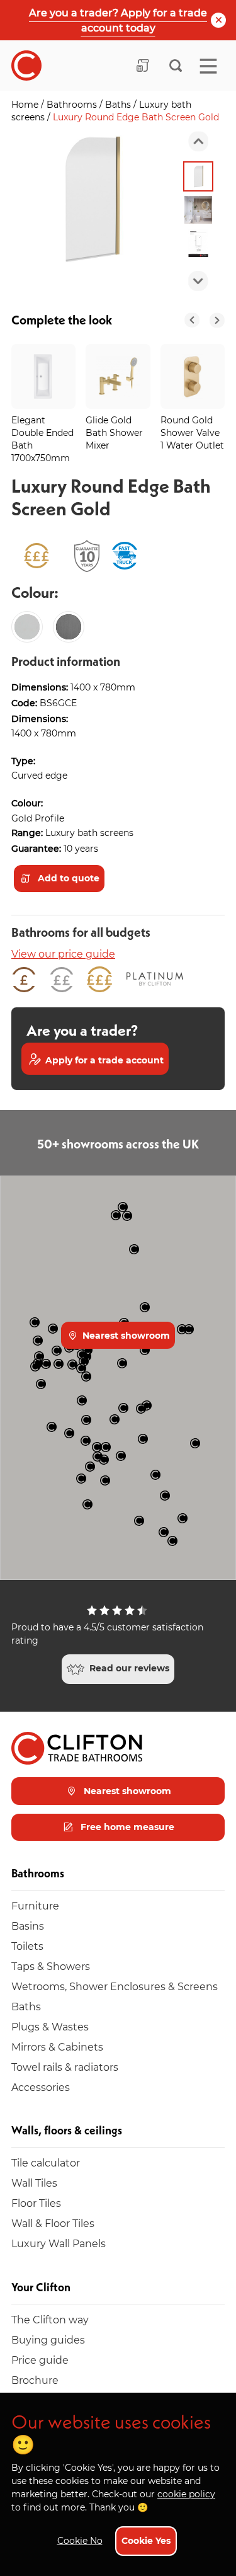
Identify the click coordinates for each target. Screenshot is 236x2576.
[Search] (176, 66)
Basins (28, 1926)
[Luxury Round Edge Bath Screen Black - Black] (69, 627)
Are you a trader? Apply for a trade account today (118, 20)
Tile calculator (46, 2162)
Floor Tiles (36, 2203)
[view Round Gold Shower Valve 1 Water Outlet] (193, 376)
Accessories (41, 2087)
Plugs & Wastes (50, 2026)
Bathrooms (73, 104)
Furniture (35, 1905)
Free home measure (126, 1827)
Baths (119, 104)
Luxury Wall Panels (59, 2243)
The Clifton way (50, 2319)
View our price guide (63, 953)
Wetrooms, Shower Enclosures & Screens (115, 1986)
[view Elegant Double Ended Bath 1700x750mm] (43, 376)
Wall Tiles (34, 2183)
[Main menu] (208, 66)
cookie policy (186, 2494)
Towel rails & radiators (65, 2067)
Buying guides (48, 2339)
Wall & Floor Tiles (53, 2223)
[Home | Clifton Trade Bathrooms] (26, 66)
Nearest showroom (125, 1335)
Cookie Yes (146, 2540)
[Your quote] (143, 66)
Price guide (40, 2360)
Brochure (35, 2380)
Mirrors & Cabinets (57, 2046)
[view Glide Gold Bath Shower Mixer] (118, 376)
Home (26, 104)
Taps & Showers (51, 1966)
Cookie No (80, 2540)
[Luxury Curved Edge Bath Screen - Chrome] (27, 627)
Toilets (27, 1946)
